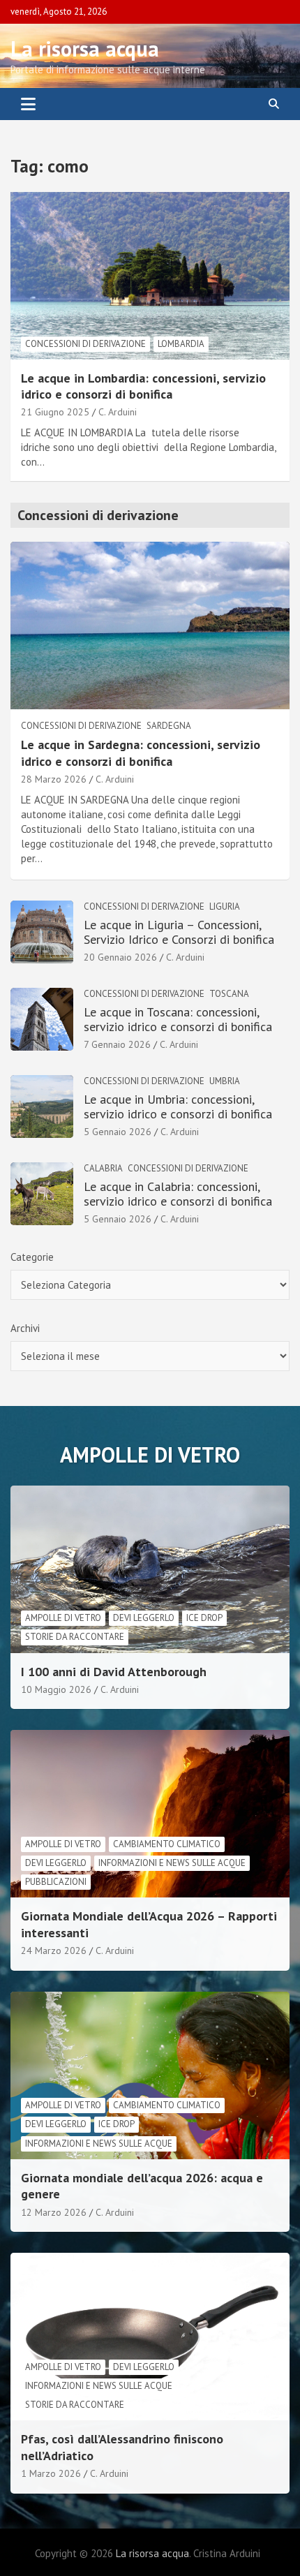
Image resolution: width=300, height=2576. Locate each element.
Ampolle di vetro (63, 1618)
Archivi (25, 1328)
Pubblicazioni (56, 1882)
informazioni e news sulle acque (172, 1863)
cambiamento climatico (167, 1844)
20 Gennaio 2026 (120, 957)
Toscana (229, 994)
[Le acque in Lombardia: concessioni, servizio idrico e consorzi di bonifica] (150, 275)
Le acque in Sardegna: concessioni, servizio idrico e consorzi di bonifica (141, 753)
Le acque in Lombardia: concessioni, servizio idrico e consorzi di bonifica (143, 386)
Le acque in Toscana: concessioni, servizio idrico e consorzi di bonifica (178, 1020)
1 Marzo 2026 (51, 2473)
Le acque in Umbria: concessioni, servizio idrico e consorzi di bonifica (178, 1107)
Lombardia (181, 344)
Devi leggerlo (144, 1618)
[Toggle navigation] (28, 104)
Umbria (225, 1081)
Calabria (103, 1168)
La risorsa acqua (85, 49)
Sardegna (169, 726)
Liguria (225, 906)
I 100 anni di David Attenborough (114, 1672)
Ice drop (204, 1618)
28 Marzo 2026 (54, 779)
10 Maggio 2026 (56, 1689)
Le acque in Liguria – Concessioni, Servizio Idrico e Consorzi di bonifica (179, 932)
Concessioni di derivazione (85, 344)
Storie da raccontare (75, 1637)
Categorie (32, 1257)
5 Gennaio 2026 (118, 1132)
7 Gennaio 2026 (117, 1044)
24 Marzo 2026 (54, 1950)
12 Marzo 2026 (54, 2212)
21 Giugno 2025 (55, 412)
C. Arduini (118, 412)
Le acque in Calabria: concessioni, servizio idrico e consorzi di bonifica (178, 1194)
